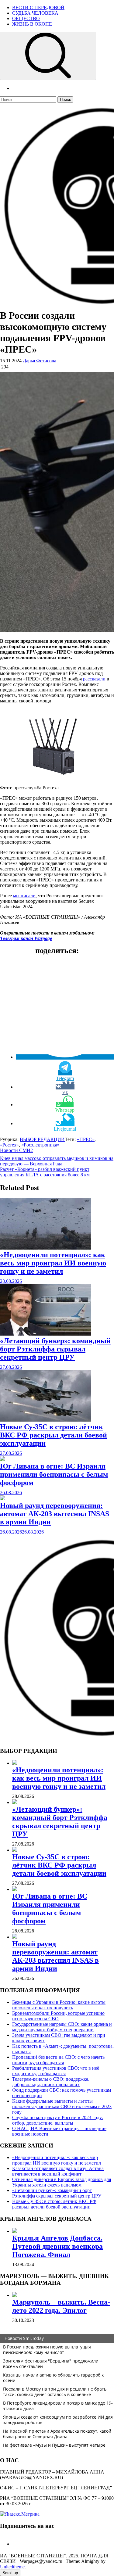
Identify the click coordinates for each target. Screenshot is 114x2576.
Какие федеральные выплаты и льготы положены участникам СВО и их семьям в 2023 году (62, 2106)
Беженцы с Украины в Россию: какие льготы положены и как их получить (59, 2005)
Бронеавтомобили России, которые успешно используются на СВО (58, 2016)
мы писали (24, 896)
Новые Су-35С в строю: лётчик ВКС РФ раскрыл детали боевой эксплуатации (54, 1435)
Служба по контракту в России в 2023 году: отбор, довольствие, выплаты (58, 2120)
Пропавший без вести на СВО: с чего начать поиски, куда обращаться (58, 2060)
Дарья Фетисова (40, 361)
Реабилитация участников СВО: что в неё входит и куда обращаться (56, 2071)
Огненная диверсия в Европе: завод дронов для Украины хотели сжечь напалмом (62, 2182)
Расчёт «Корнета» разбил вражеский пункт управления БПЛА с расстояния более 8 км (45, 1172)
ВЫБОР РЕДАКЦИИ (42, 1139)
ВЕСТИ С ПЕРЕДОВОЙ (38, 7)
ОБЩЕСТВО (26, 18)
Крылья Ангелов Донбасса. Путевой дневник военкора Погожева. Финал (57, 2246)
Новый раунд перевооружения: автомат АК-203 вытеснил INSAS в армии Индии (55, 1514)
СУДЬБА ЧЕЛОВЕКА (35, 13)
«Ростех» (9, 1145)
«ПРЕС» (86, 1139)
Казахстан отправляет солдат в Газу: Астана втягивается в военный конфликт (58, 2171)
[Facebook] (15, 2544)
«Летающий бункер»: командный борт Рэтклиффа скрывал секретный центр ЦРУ (55, 1349)
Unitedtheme (12, 2567)
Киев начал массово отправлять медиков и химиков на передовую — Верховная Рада (57, 1161)
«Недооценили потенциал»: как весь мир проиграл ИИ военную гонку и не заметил (53, 1263)
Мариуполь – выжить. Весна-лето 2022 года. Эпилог (61, 2306)
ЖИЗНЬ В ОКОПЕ (32, 24)
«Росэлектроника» (40, 1145)
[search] (48, 56)
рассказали (94, 679)
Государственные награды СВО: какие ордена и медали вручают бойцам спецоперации (62, 2027)
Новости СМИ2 (16, 1150)
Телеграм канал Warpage (26, 938)
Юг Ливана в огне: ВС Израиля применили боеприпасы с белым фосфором (54, 1474)
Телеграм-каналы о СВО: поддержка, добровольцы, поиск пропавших (51, 2082)
